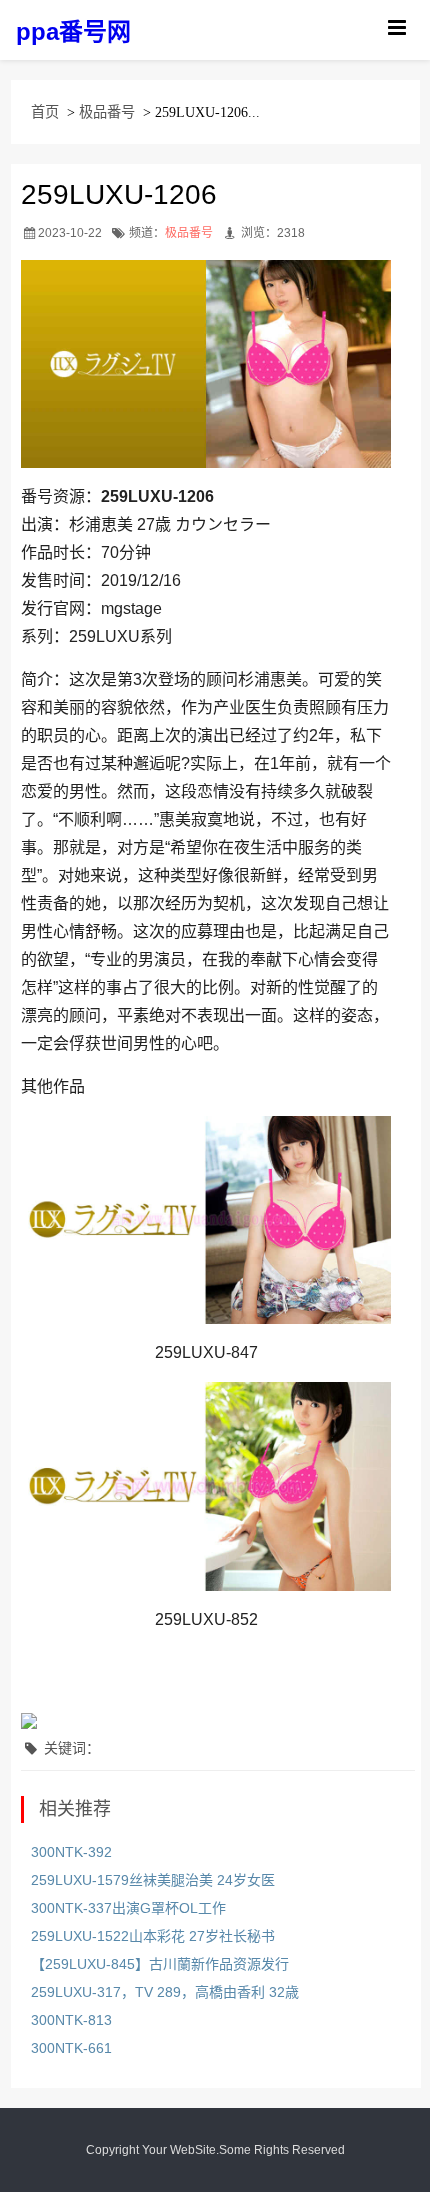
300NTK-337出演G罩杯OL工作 (128, 1908)
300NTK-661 (71, 2048)
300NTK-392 (71, 1852)
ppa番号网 (73, 31)
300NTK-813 (71, 2020)
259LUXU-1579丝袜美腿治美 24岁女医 (153, 1880)
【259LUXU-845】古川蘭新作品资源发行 (160, 1964)
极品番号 (107, 112)
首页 (45, 112)
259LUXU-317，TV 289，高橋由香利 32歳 (165, 1992)
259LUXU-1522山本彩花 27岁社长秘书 (153, 1936)
